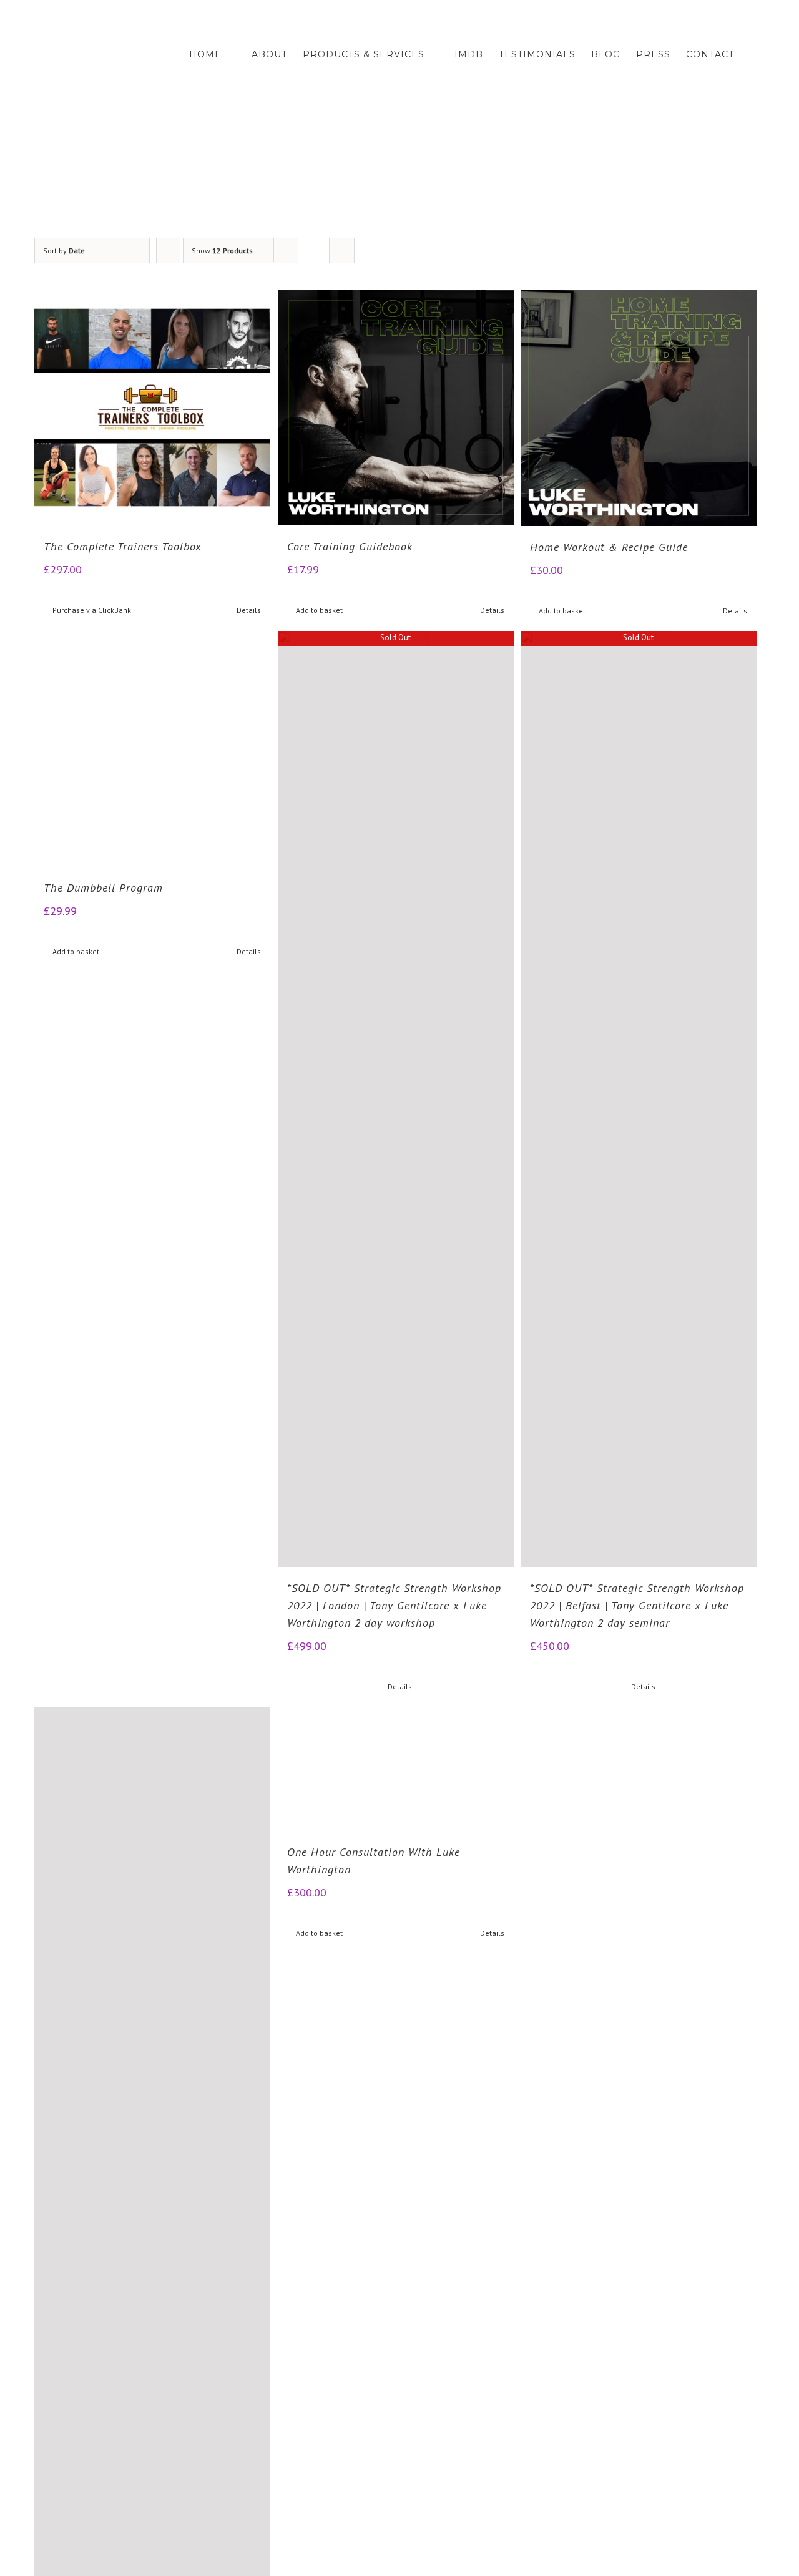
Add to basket (319, 610)
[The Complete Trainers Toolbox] (152, 407)
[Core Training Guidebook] (396, 407)
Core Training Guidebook (350, 546)
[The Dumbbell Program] (152, 1099)
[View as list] (342, 251)
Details (249, 610)
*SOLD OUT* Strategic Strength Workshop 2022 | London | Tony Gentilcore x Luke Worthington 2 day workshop (394, 1605)
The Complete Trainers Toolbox (123, 546)
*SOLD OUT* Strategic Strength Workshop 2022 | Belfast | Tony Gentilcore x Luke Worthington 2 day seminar (637, 1605)
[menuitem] (220, 55)
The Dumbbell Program (103, 1588)
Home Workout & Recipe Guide (609, 547)
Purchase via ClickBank (92, 610)
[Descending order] (168, 251)
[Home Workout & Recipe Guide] (639, 408)
